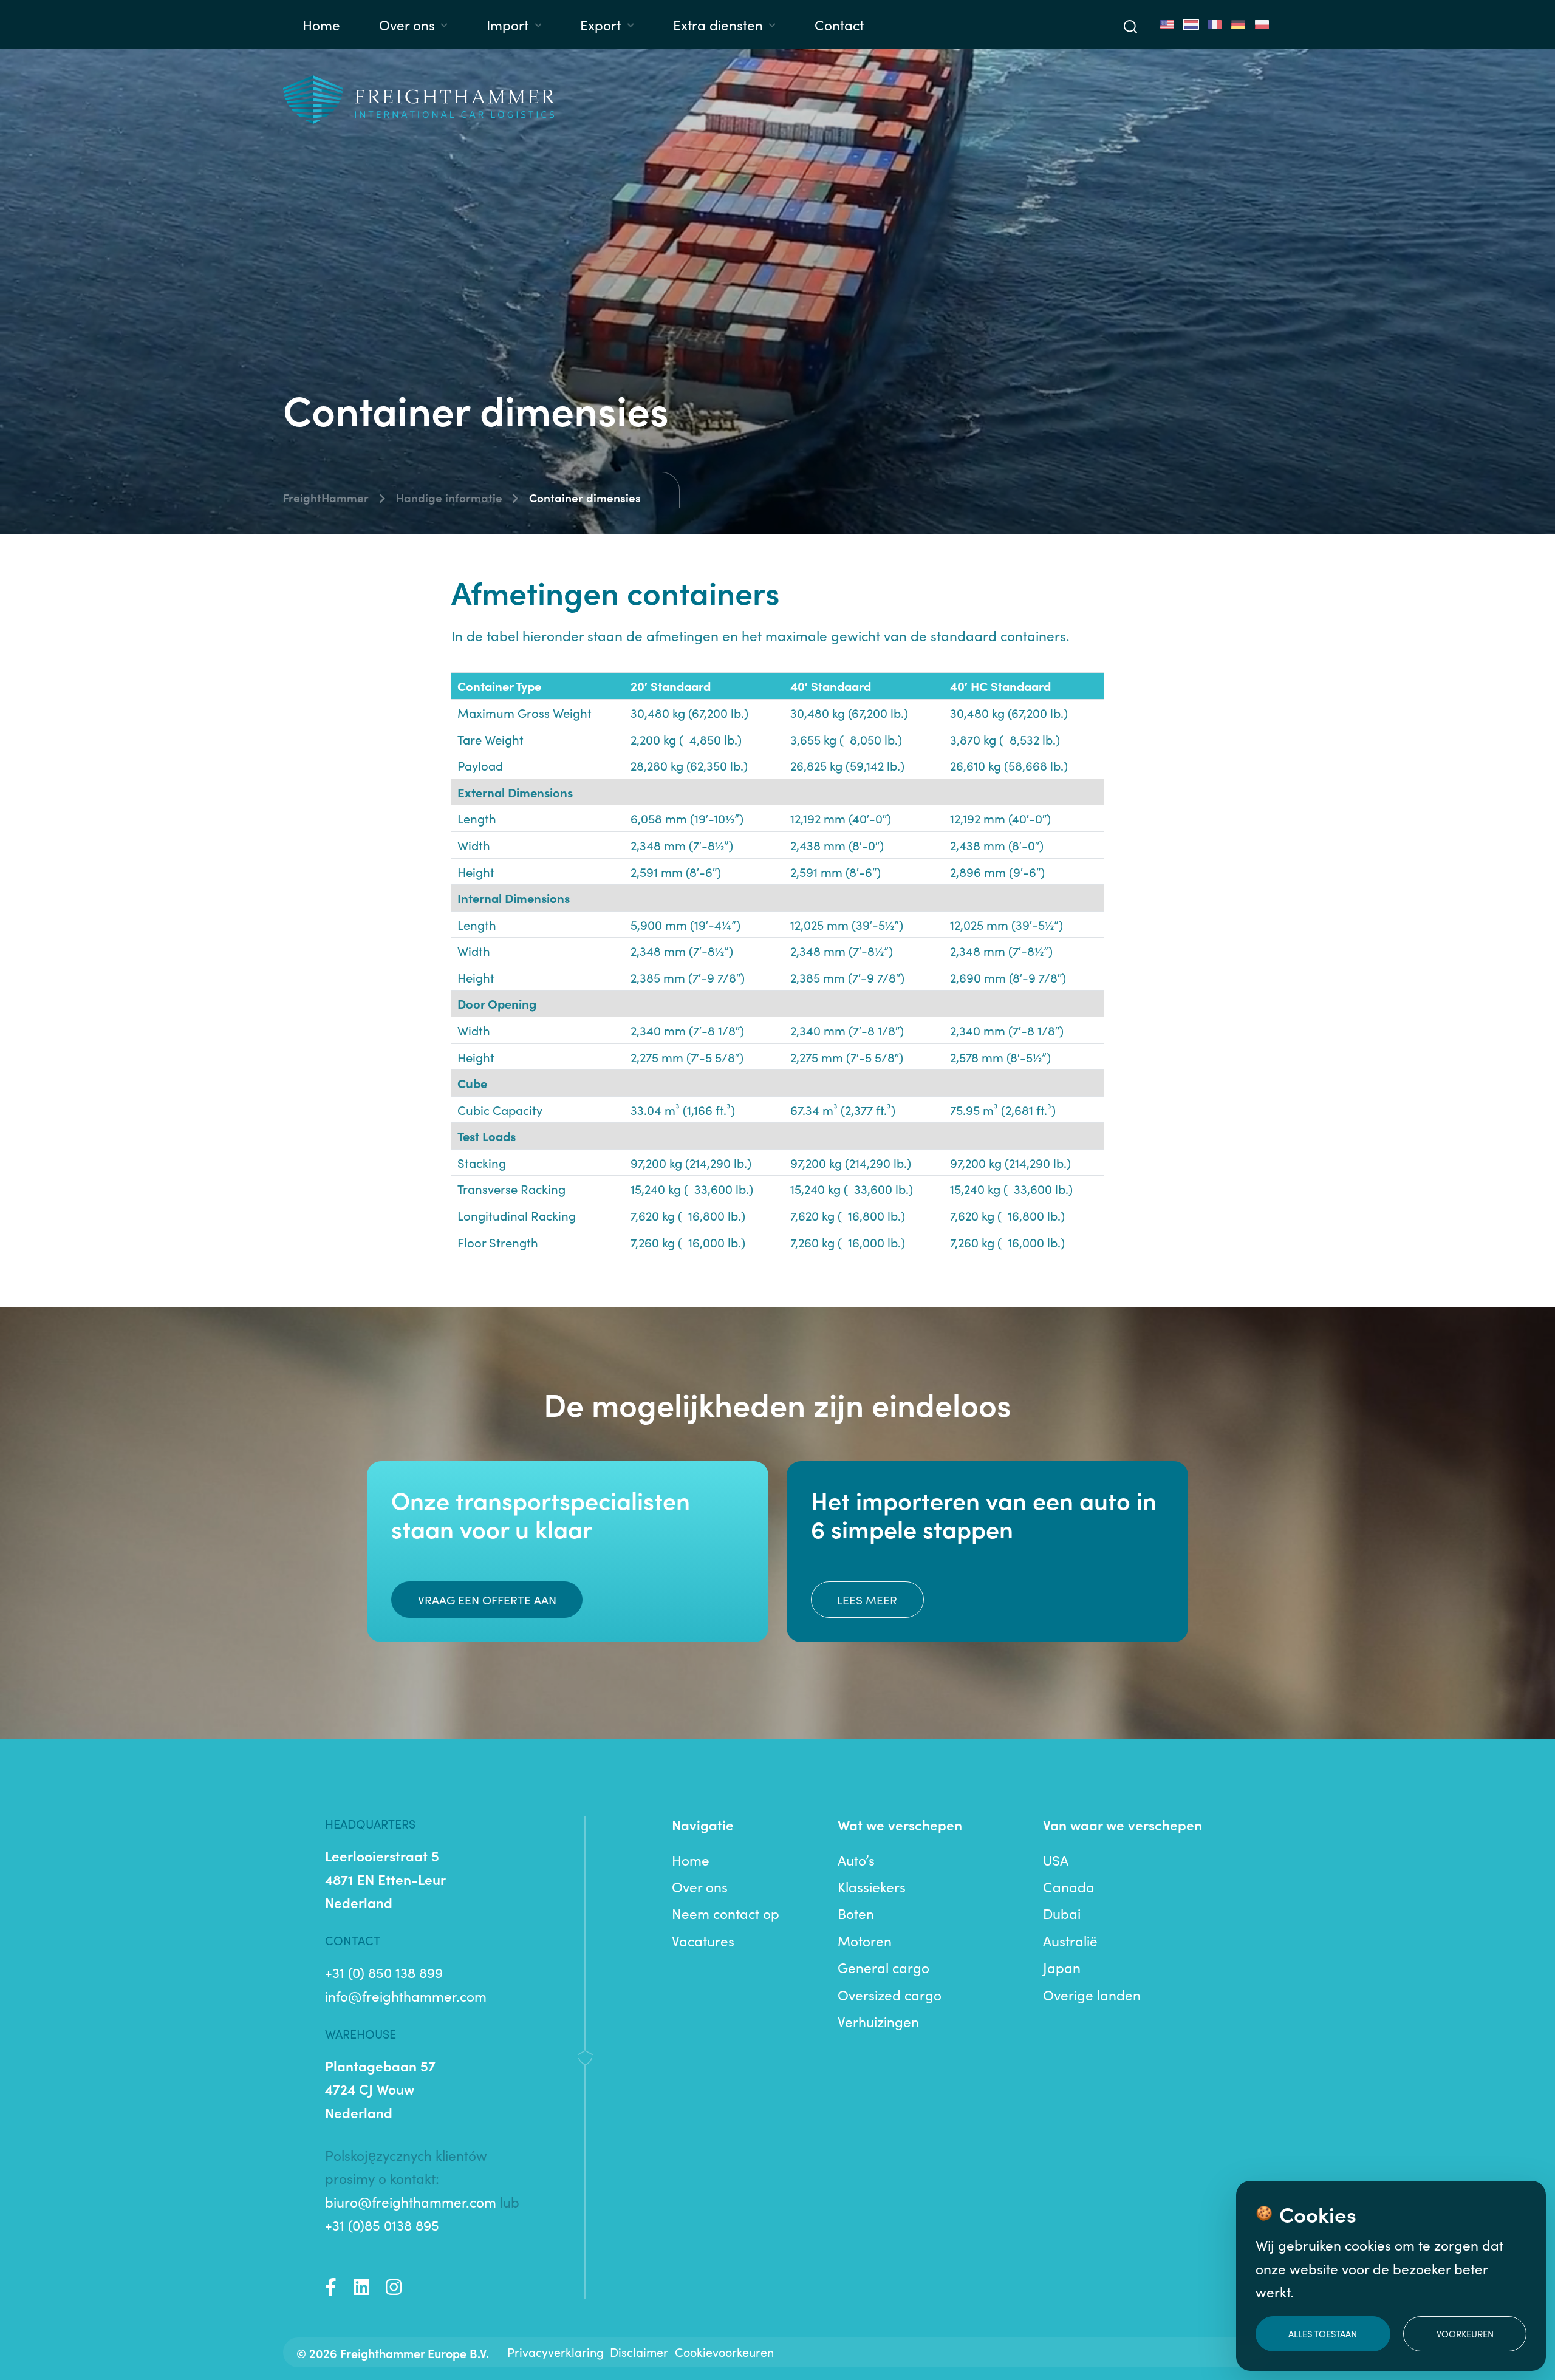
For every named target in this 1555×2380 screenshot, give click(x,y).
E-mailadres (805, 1228)
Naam (784, 1151)
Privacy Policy (829, 1373)
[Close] (1087, 971)
